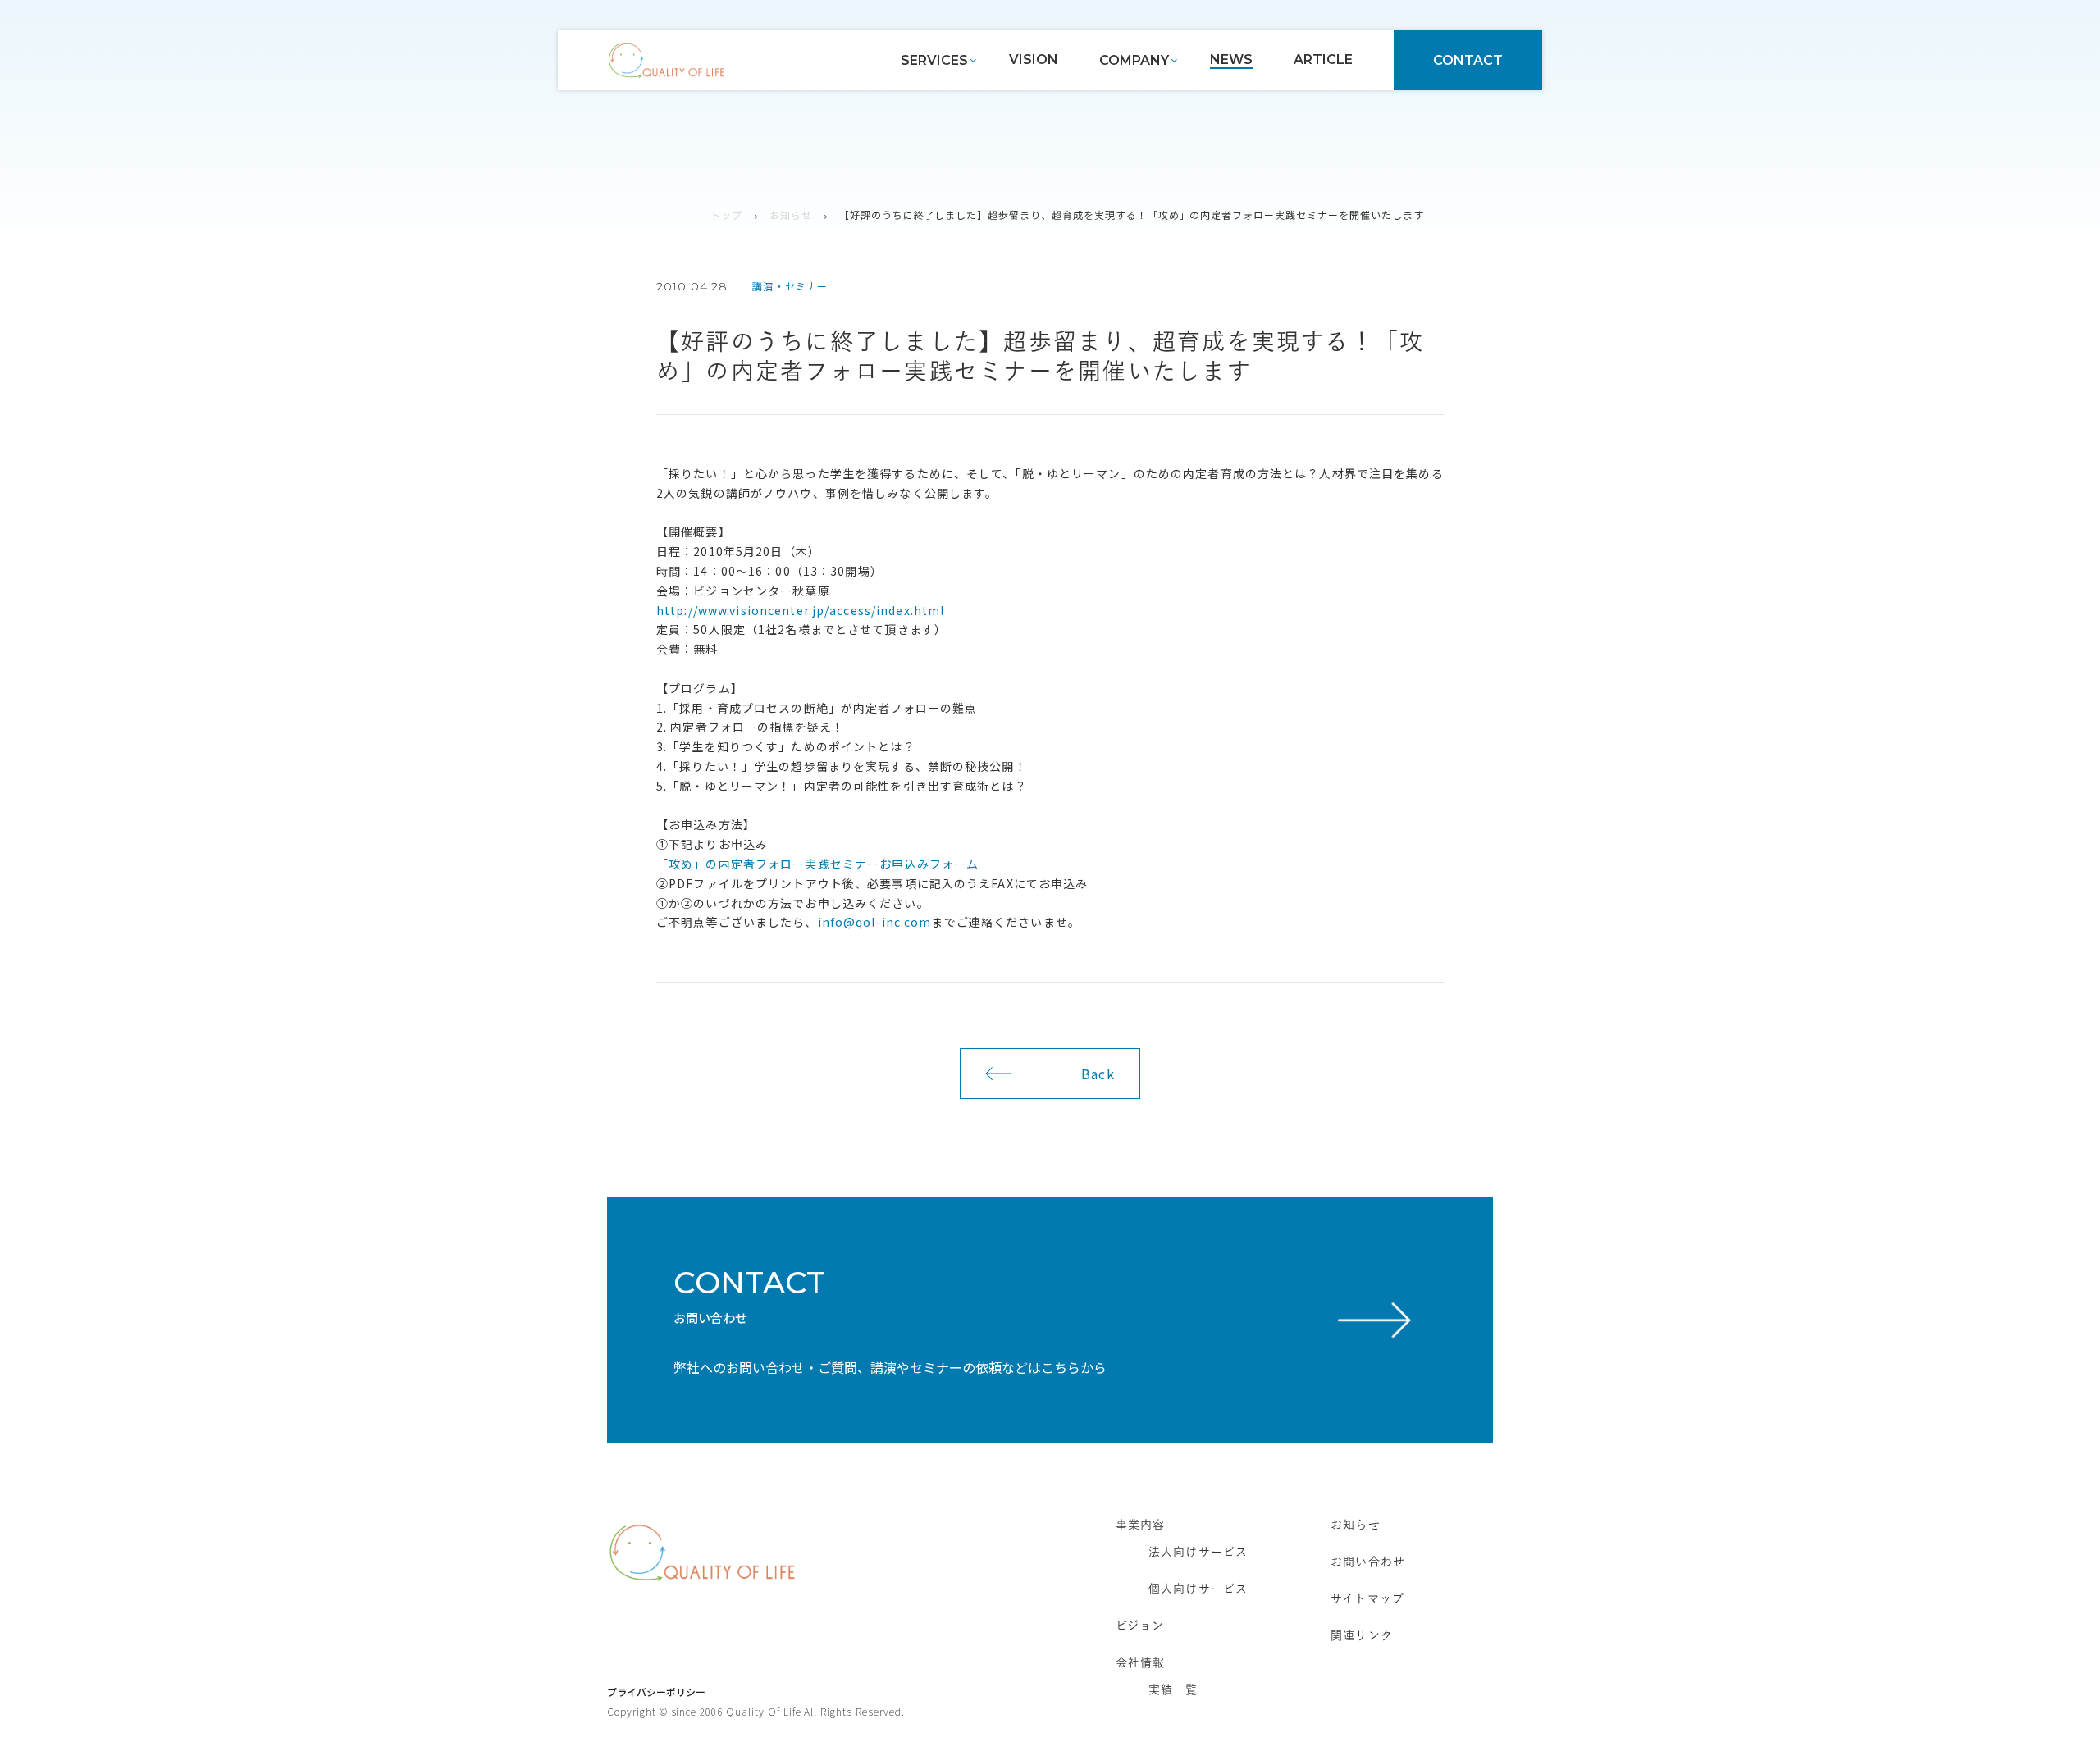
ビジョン (1140, 1626)
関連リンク (1362, 1635)
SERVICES (934, 60)
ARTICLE (1323, 59)
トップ (726, 214)
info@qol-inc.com (875, 922)
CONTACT (1468, 60)
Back (1098, 1074)
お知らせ (791, 214)
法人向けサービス (1198, 1552)
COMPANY (1134, 60)
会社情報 (1140, 1662)
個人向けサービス (1198, 1589)
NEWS (1231, 59)
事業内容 (1140, 1525)
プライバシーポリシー (656, 1692)
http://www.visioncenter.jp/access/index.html (800, 610)
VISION (1034, 59)
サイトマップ (1367, 1598)
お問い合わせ (1368, 1562)
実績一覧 (1173, 1689)
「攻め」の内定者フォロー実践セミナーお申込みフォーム (817, 864)
